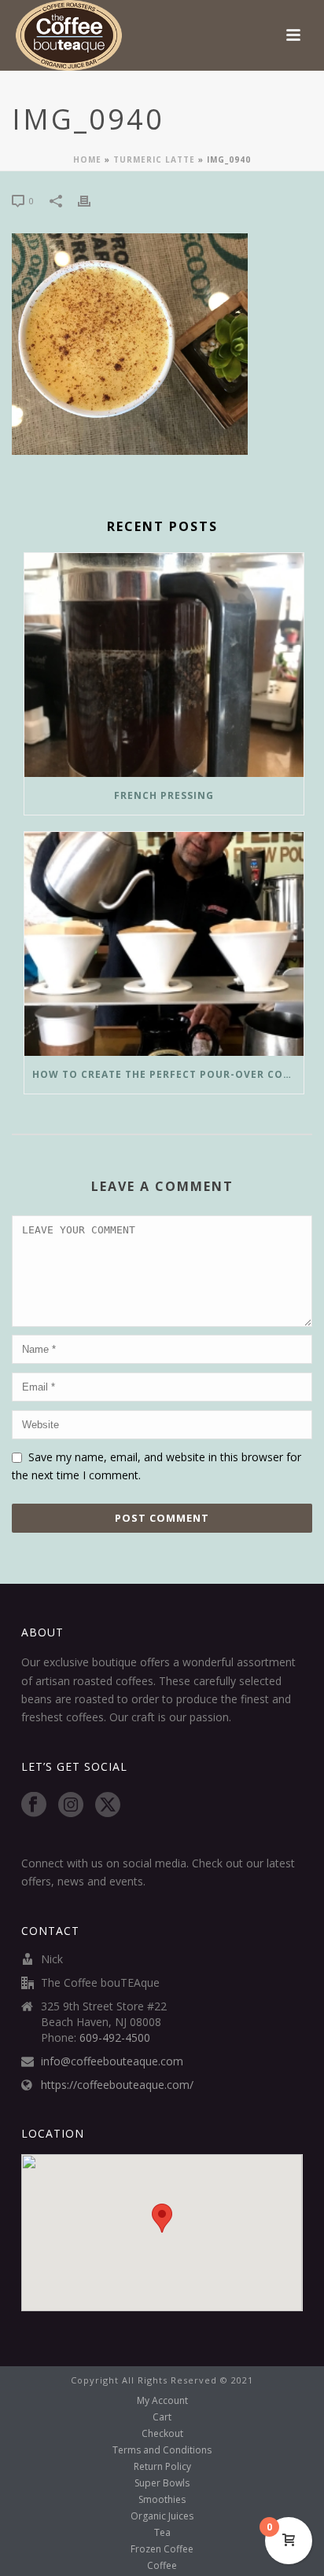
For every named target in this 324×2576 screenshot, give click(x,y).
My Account (162, 2401)
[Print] (92, 200)
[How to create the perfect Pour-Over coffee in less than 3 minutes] (164, 944)
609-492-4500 (115, 2038)
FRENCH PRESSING (164, 795)
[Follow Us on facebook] (34, 1805)
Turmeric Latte (154, 159)
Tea (162, 2533)
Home (87, 159)
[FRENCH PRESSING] (164, 665)
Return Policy (162, 2467)
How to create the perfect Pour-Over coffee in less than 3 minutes (168, 1074)
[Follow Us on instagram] (71, 1805)
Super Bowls (162, 2483)
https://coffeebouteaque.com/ (117, 2085)
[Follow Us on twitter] (108, 1805)
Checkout (162, 2434)
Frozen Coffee (162, 2549)
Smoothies (162, 2500)
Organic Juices (162, 2516)
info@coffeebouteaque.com (112, 2061)
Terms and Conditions (162, 2450)
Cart (162, 2417)
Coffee (162, 2566)
